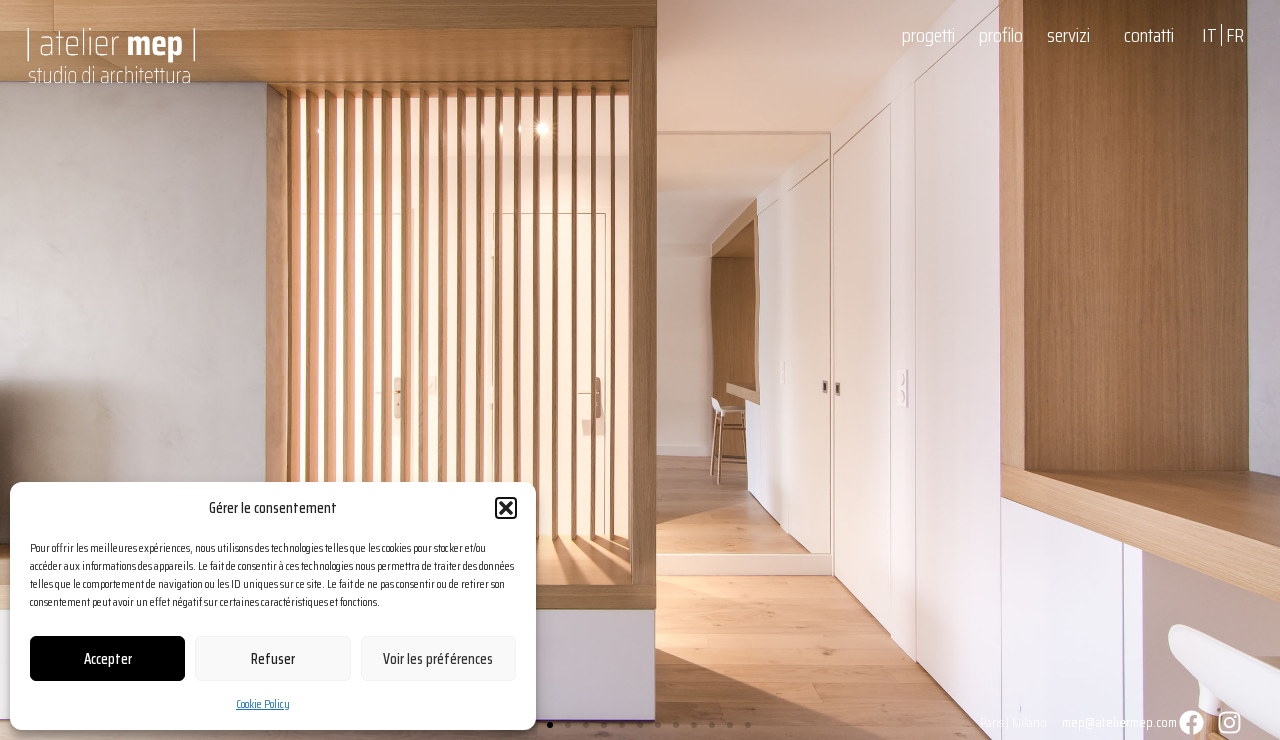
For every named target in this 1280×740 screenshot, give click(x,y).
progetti (928, 35)
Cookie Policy (263, 703)
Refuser (273, 659)
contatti (1149, 35)
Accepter (108, 659)
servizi (1068, 35)
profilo (1001, 35)
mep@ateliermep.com (1119, 722)
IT (1209, 35)
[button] (506, 508)
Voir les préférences (438, 659)
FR (1235, 35)
